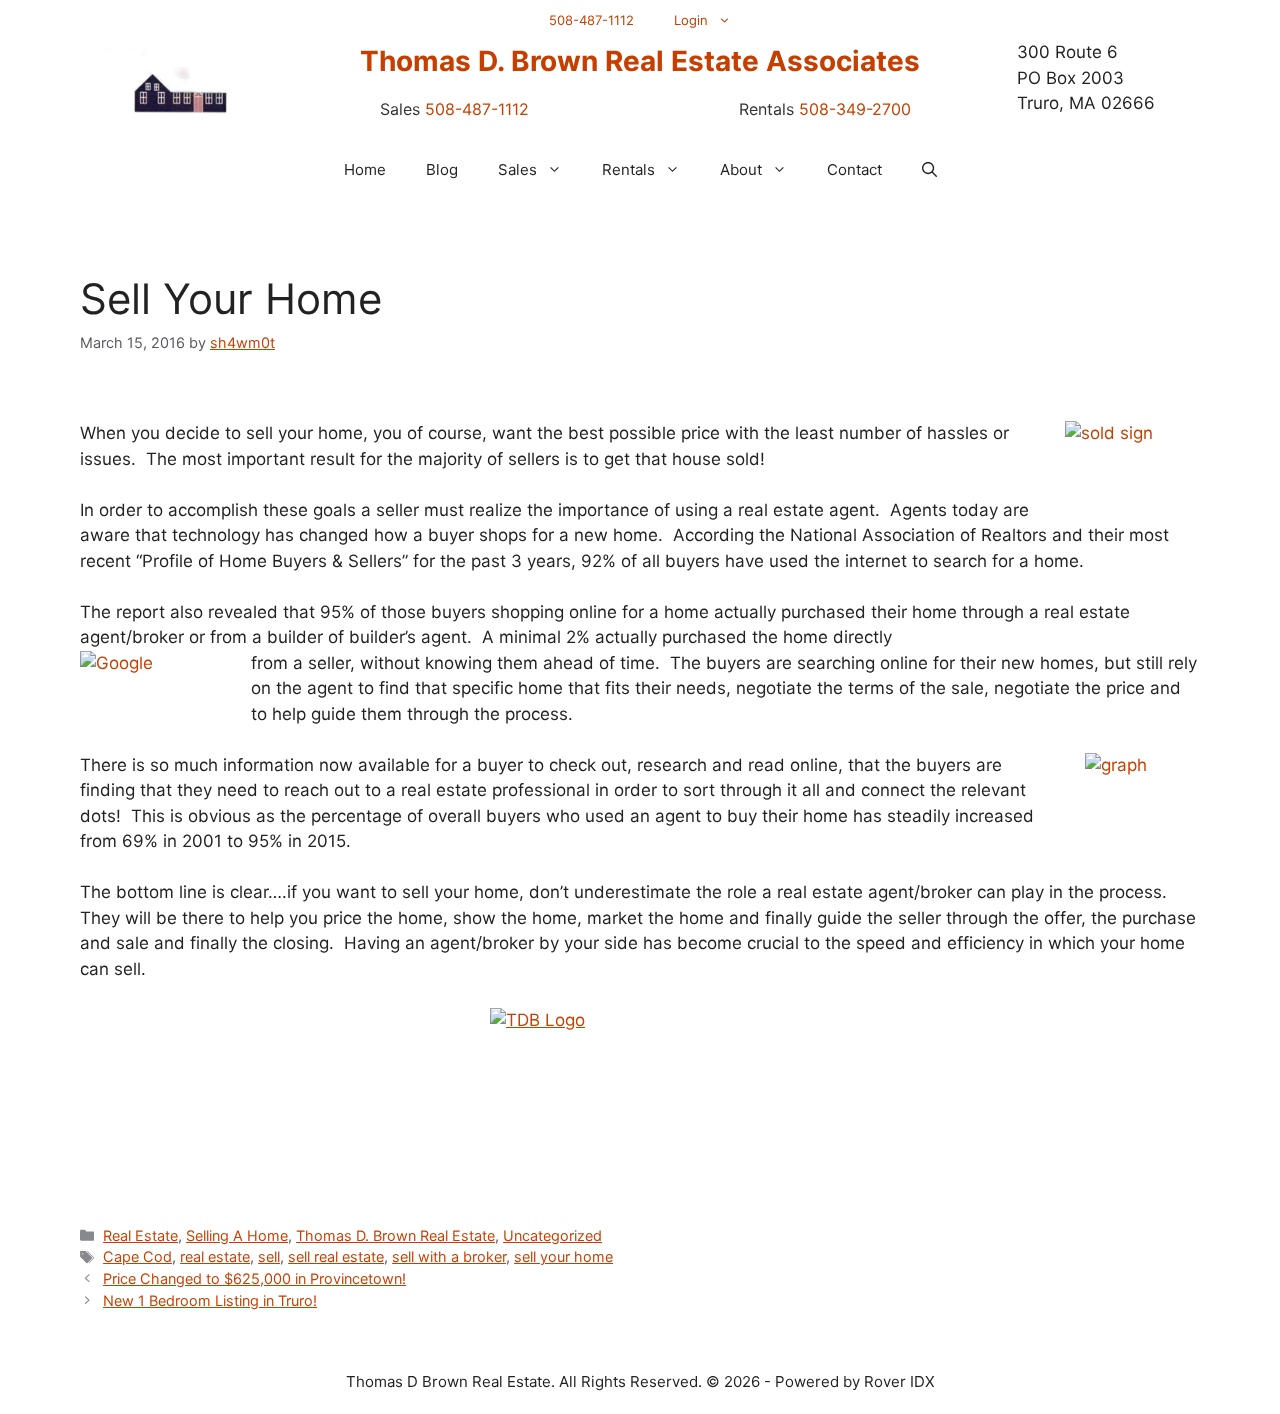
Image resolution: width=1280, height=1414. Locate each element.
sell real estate (336, 1256)
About (741, 169)
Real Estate (140, 1235)
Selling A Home (237, 1235)
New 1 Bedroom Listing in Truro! (210, 1300)
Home (365, 169)
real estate (215, 1256)
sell (269, 1256)
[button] (929, 170)
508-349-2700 (855, 109)
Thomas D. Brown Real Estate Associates (640, 61)
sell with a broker (449, 1256)
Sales (517, 169)
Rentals (628, 169)
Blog (442, 169)
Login (691, 20)
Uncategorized (552, 1235)
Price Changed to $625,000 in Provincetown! (254, 1278)
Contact (854, 169)
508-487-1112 (591, 20)
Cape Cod (137, 1256)
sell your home (563, 1256)
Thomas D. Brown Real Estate (395, 1235)
